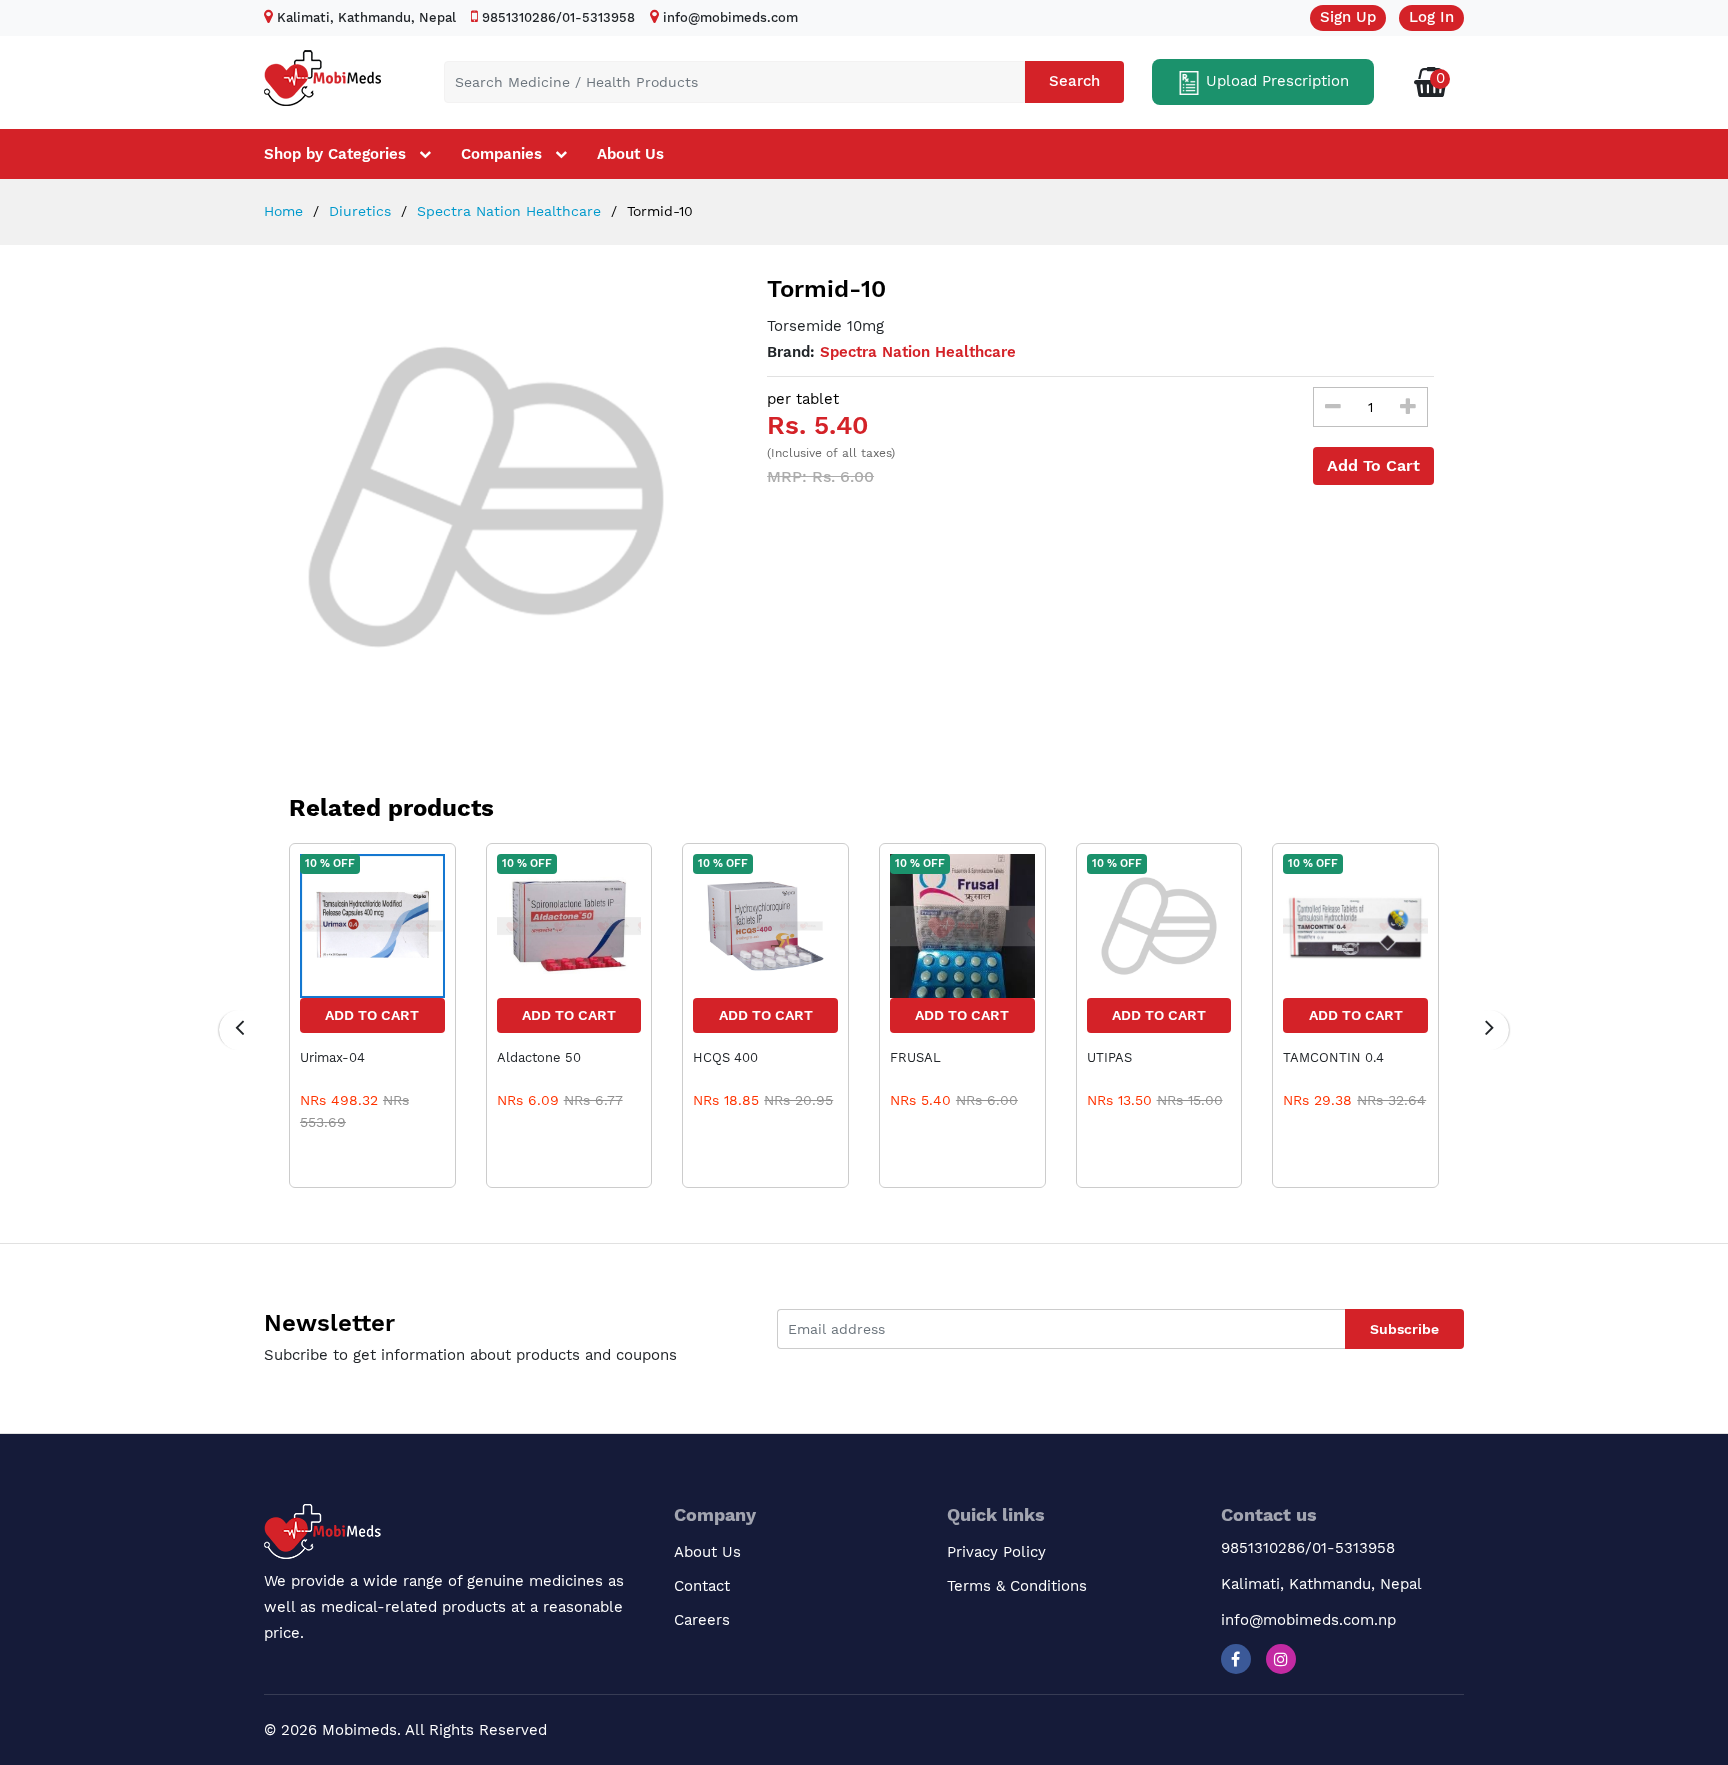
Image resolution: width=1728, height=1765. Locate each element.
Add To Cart (1373, 465)
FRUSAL (915, 1057)
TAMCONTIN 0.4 (1333, 1057)
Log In (1431, 17)
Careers (702, 1620)
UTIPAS (1109, 1057)
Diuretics (357, 211)
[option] (486, 497)
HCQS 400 (725, 1057)
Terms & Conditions (1017, 1586)
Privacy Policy (996, 1552)
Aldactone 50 (539, 1057)
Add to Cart (372, 1015)
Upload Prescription (1275, 81)
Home (283, 211)
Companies (501, 154)
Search (1074, 81)
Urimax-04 (332, 1057)
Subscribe (1404, 1329)
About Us (630, 154)
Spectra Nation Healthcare (506, 211)
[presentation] (239, 1030)
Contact (702, 1586)
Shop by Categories (335, 154)
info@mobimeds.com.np (1308, 1620)
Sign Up (1348, 17)
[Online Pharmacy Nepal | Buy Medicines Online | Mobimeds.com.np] (322, 74)
